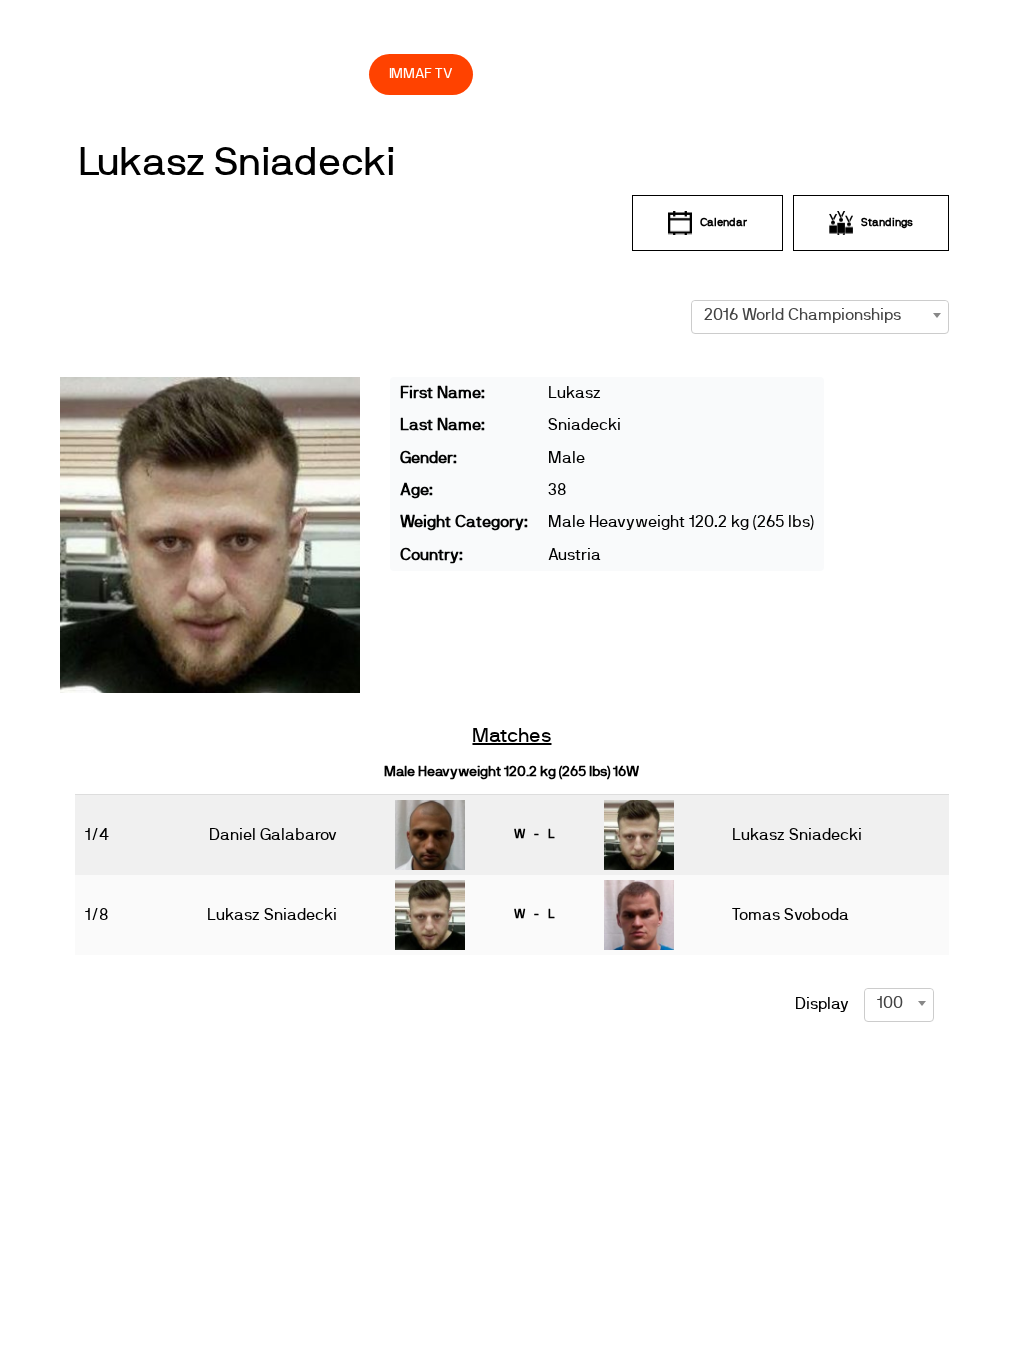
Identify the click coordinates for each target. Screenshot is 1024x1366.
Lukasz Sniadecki (237, 163)
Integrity (227, 73)
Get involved (518, 30)
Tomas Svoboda (790, 915)
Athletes (758, 30)
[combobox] (820, 315)
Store (334, 73)
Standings (887, 222)
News (219, 30)
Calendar (723, 222)
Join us (645, 30)
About (394, 30)
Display (822, 1004)
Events (290, 30)
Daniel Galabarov (273, 835)
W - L (534, 834)
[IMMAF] (129, 30)
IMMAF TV (421, 73)
